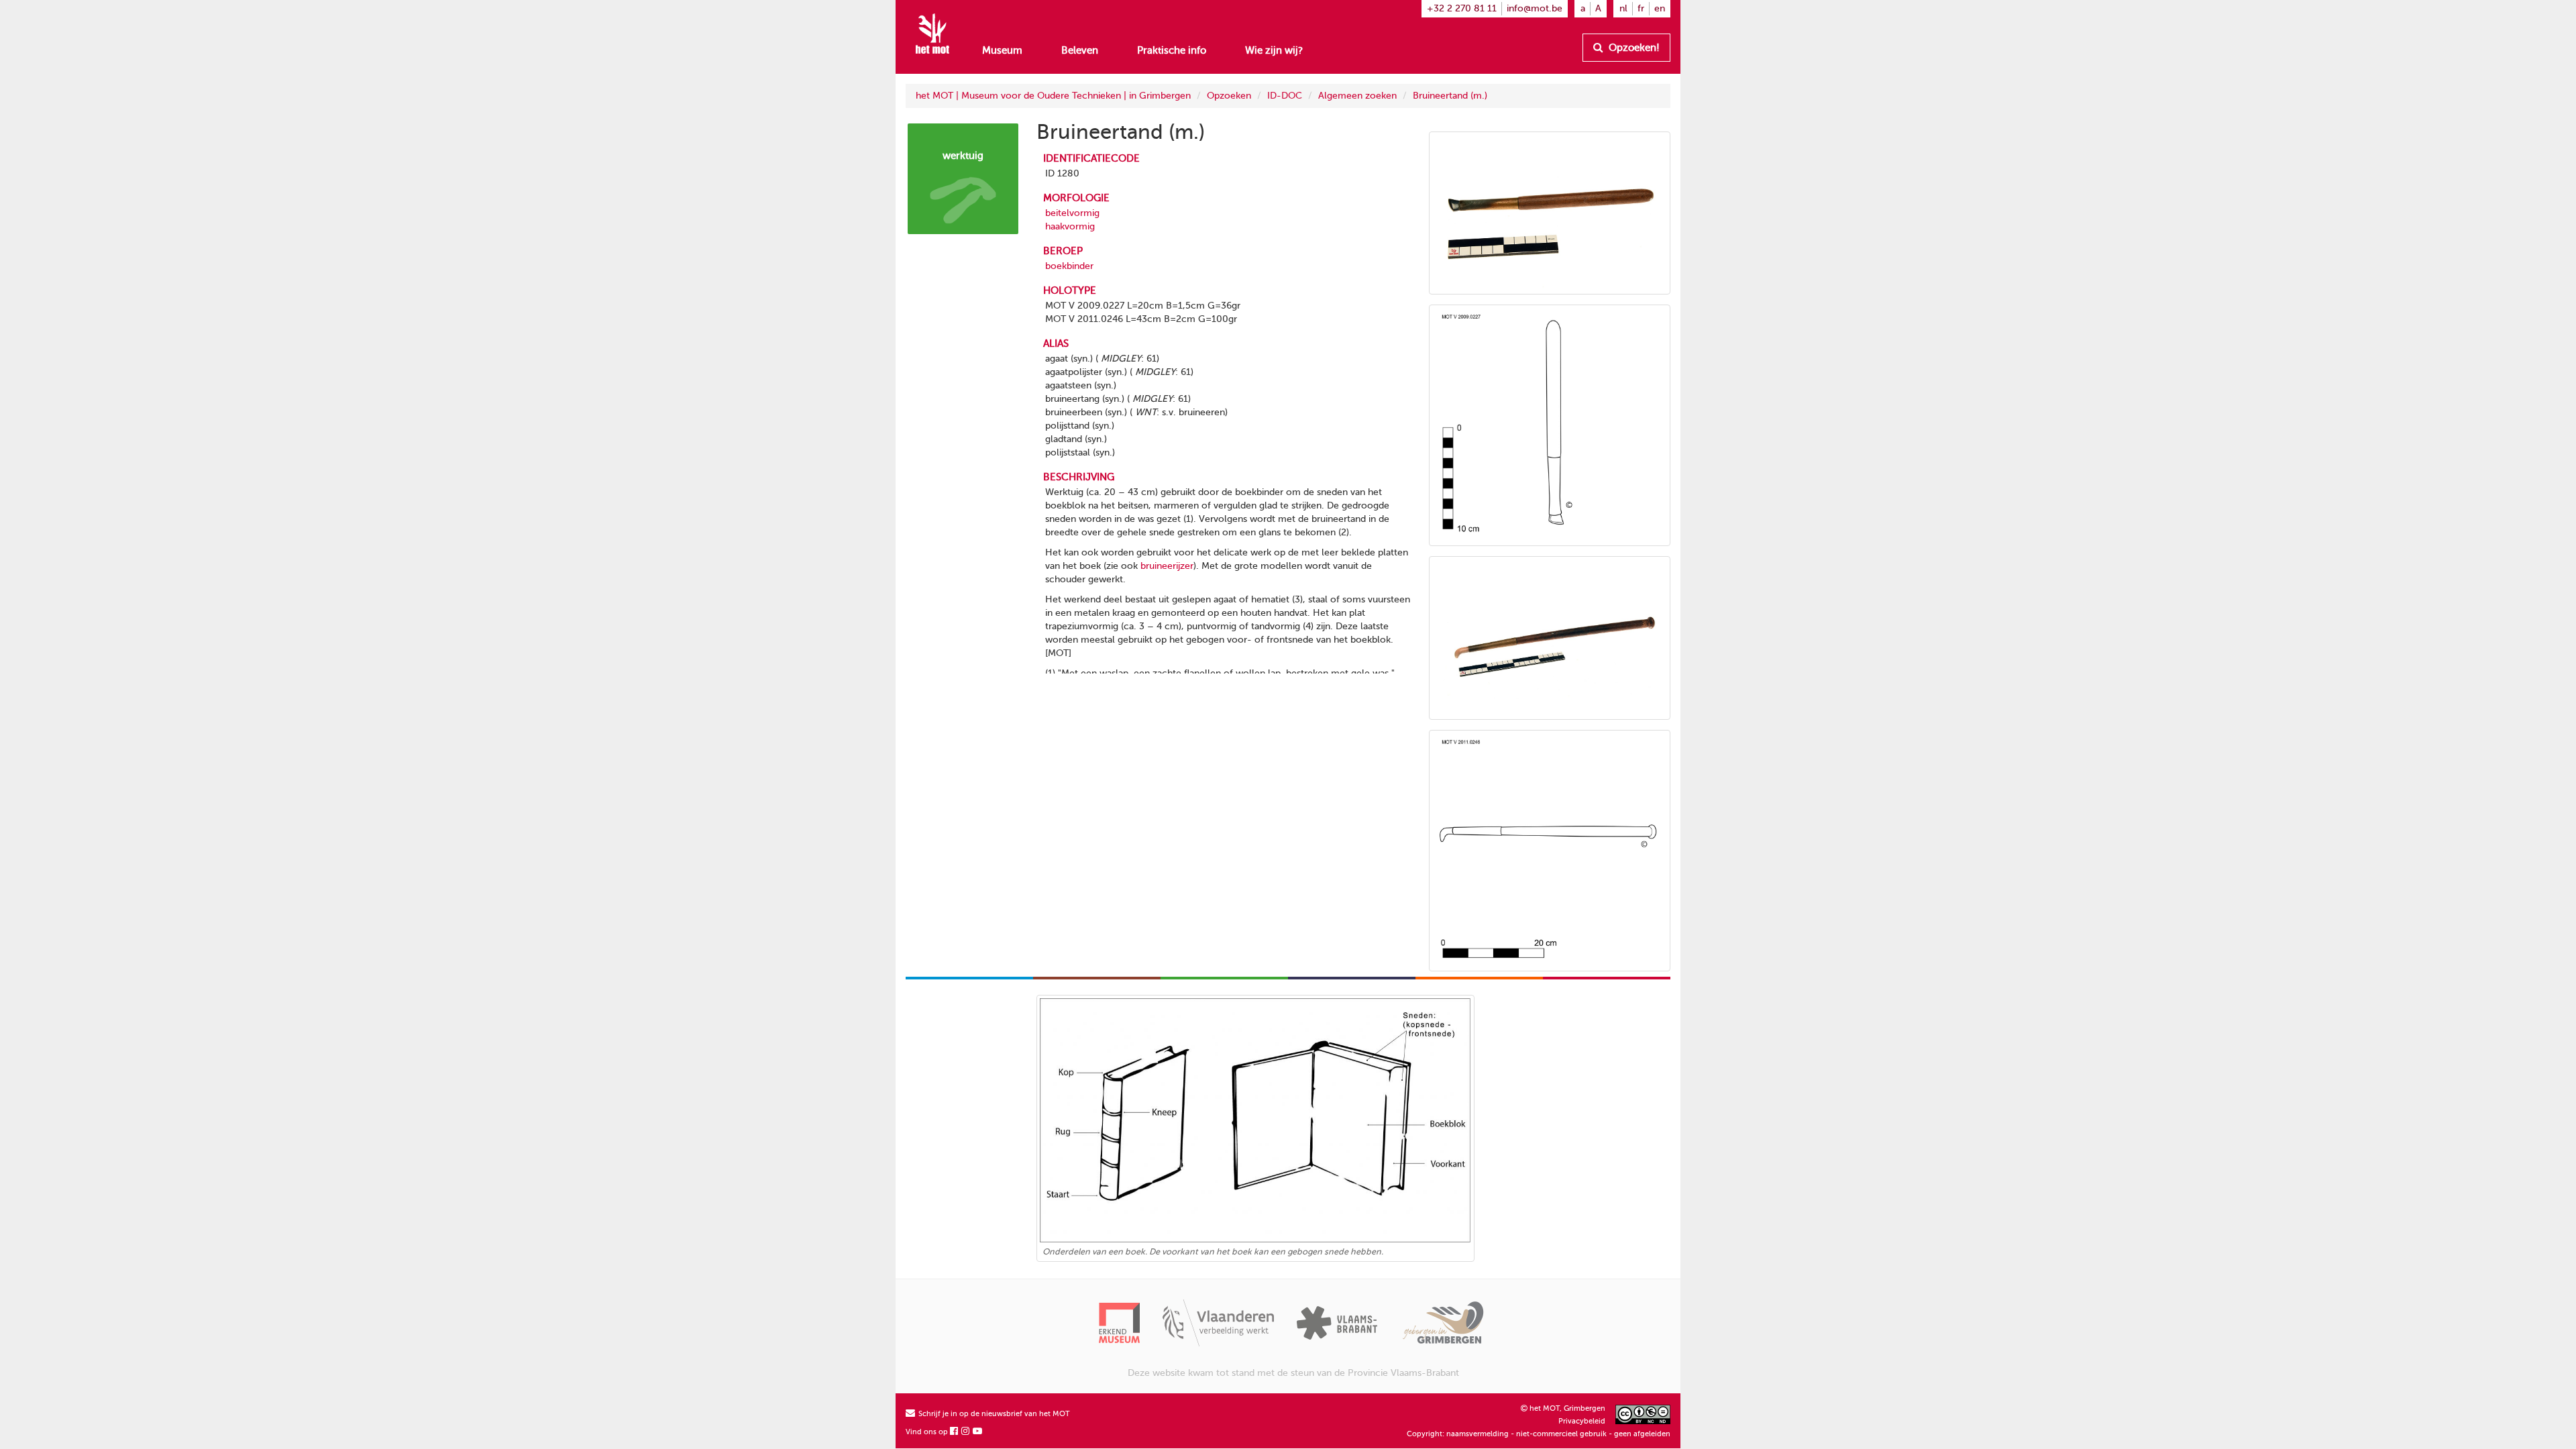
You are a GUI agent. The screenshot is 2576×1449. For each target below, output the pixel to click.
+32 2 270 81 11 (1462, 8)
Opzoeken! (1633, 48)
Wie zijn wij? (1274, 50)
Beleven (1080, 50)
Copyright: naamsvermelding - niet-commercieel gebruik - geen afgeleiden (1539, 1434)
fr (1641, 8)
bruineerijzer (1167, 566)
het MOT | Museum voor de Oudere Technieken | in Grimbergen (1053, 96)
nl (1623, 8)
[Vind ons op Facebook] (955, 1432)
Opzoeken (1229, 96)
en (1660, 8)
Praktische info (1172, 50)
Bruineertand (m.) (1450, 96)
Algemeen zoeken (1357, 96)
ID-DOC (1285, 96)
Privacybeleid (1582, 1421)
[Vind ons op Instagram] (966, 1432)
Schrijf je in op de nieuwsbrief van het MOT (993, 1414)
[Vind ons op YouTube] (978, 1432)
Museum (1002, 50)
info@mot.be (1535, 8)
